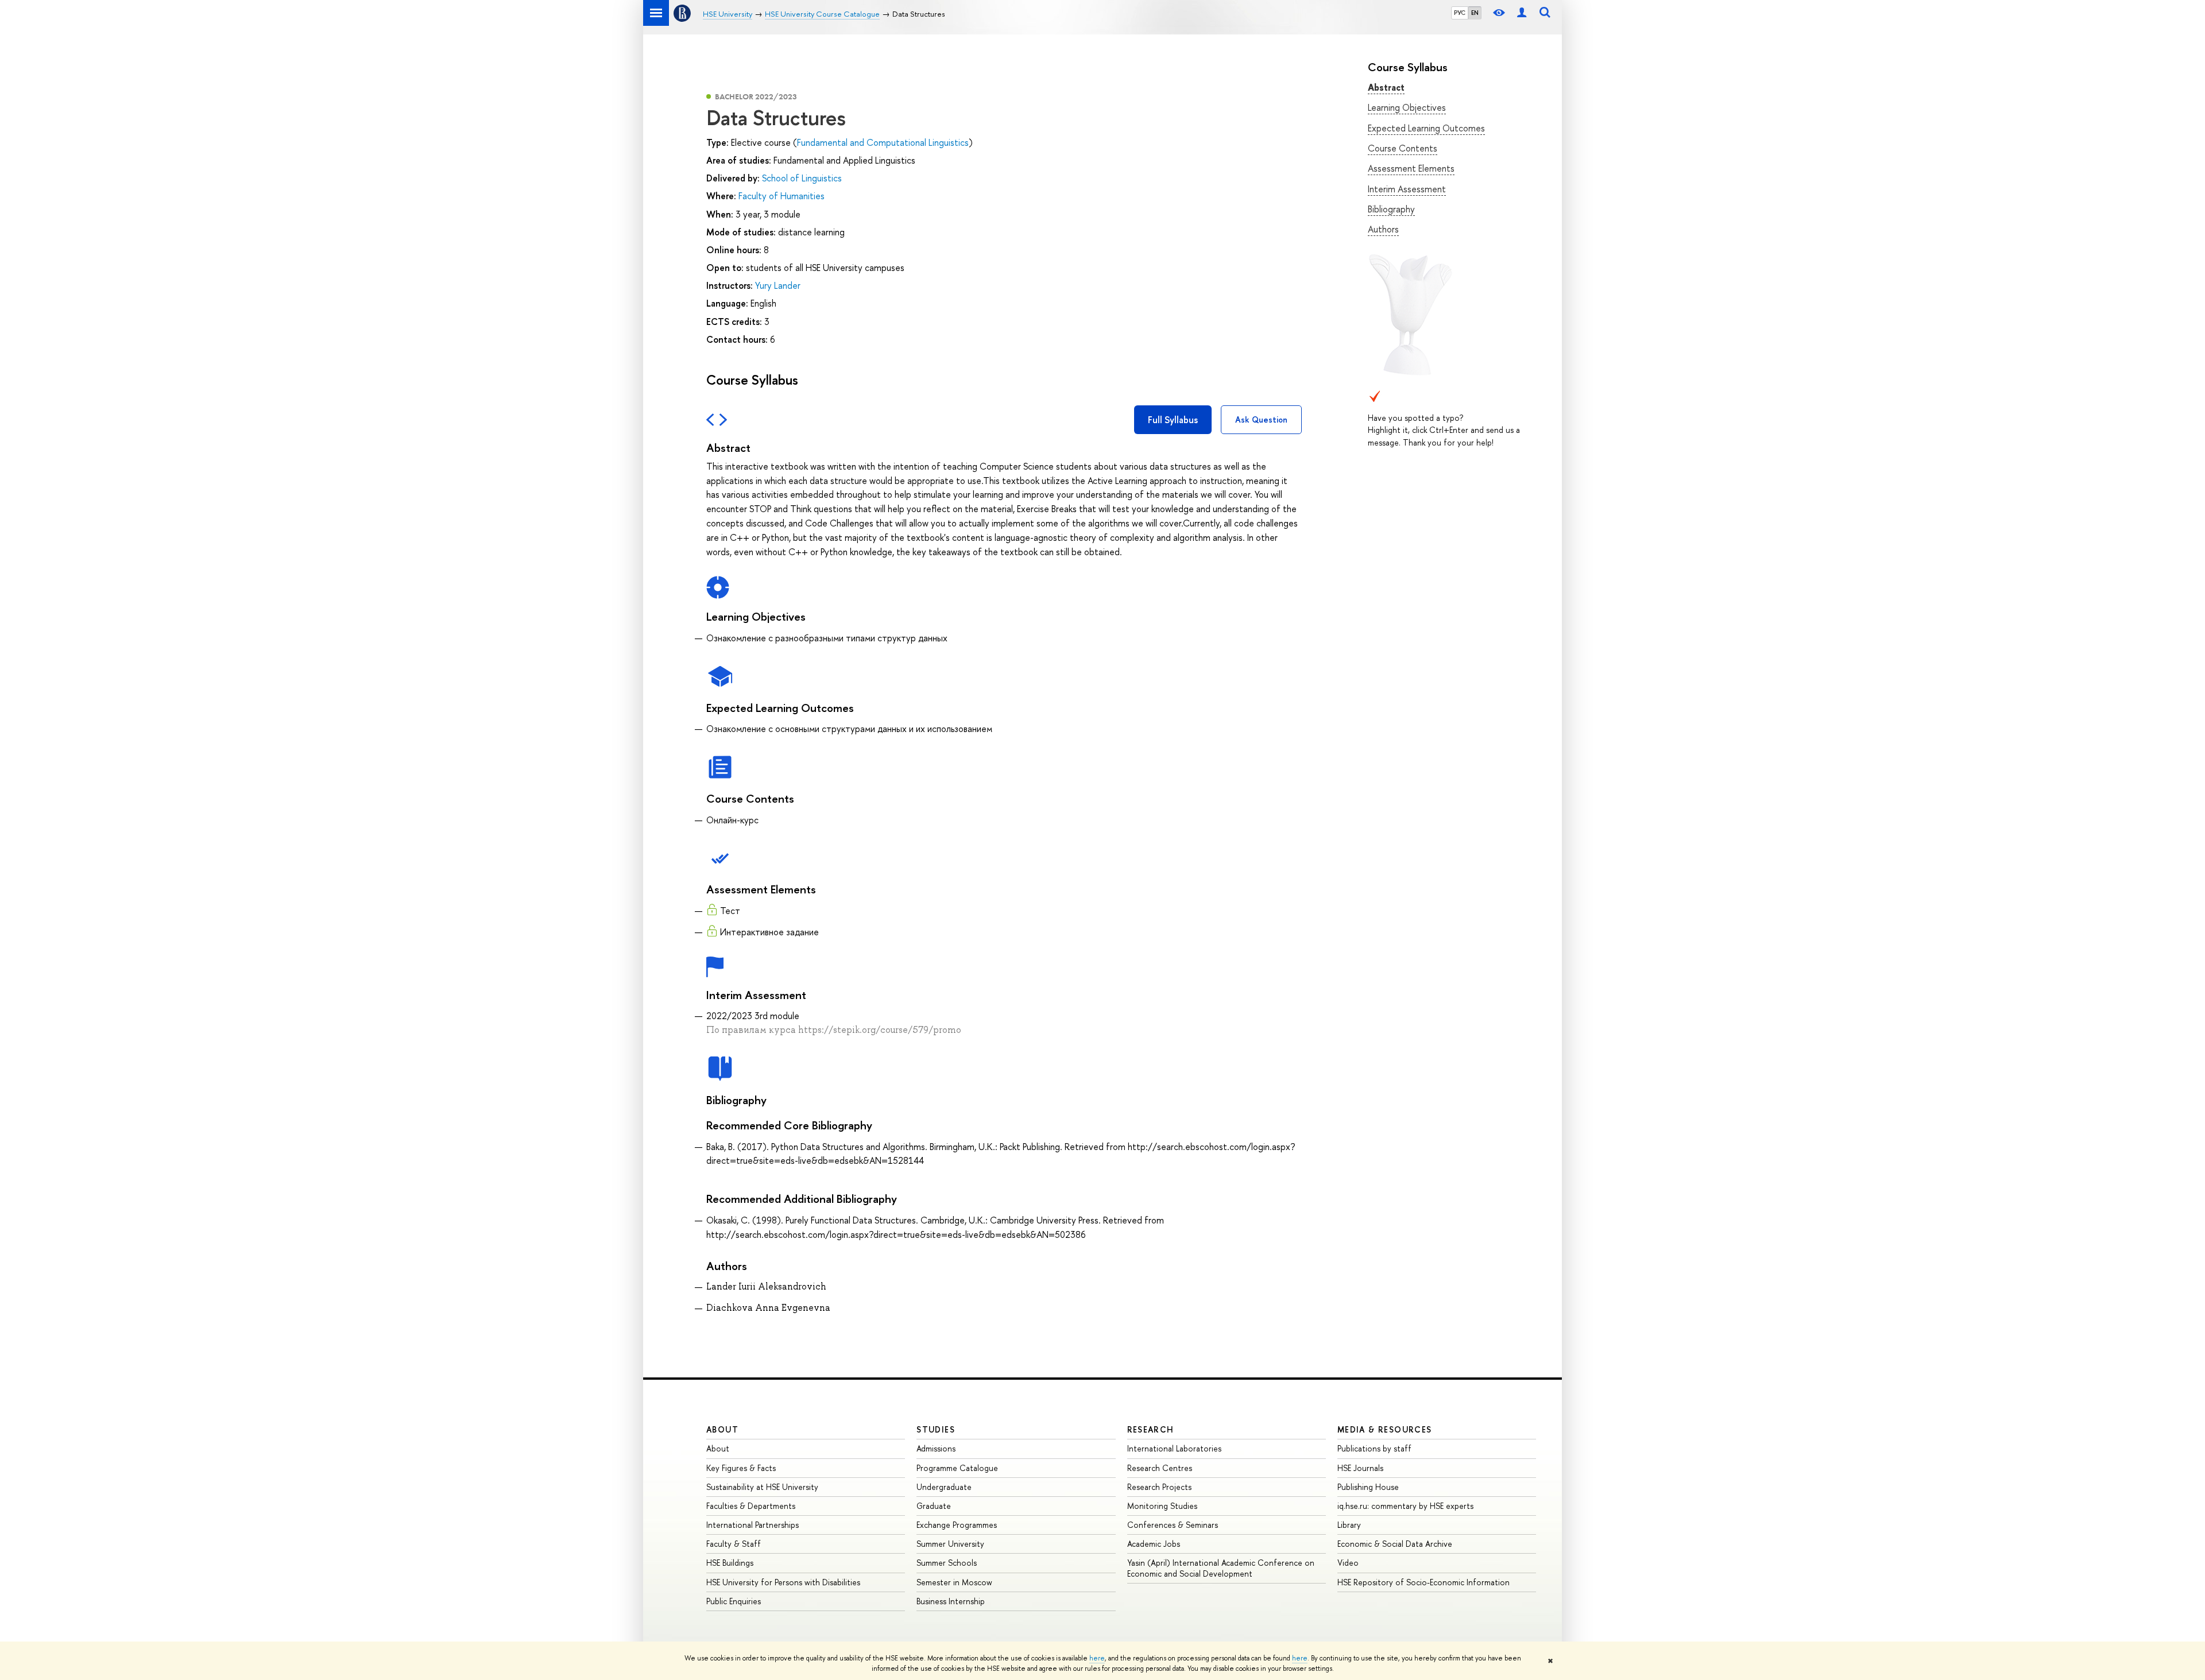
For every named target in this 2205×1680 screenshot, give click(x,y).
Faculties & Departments (751, 1506)
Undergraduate (944, 1487)
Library (1349, 1525)
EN (1475, 13)
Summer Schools (947, 1563)
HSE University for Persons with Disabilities (783, 1582)
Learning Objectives (1407, 107)
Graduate (934, 1506)
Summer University (950, 1544)
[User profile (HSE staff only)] (1522, 13)
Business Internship (951, 1601)
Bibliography (1391, 209)
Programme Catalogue (957, 1468)
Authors (1383, 229)
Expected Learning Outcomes (1426, 128)
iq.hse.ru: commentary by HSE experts (1405, 1506)
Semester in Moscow (954, 1582)
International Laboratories (1174, 1448)
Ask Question (1261, 419)
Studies (936, 1429)
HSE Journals (1360, 1468)
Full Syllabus (1173, 420)
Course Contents (1403, 148)
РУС (1460, 13)
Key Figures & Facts (741, 1468)
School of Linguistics (802, 178)
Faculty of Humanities (782, 196)
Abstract (1386, 87)
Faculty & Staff (734, 1544)
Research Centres (1160, 1468)
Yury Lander (778, 285)
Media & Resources (1385, 1429)
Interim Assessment (1407, 189)
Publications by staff (1374, 1448)
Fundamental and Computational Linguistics (883, 142)
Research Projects (1159, 1487)
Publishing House (1368, 1487)
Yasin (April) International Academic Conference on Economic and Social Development (1221, 1568)
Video (1348, 1563)
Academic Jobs (1154, 1544)
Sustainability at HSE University (762, 1487)
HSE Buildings (730, 1563)
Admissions (936, 1448)
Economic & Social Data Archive (1395, 1544)
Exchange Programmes (957, 1525)
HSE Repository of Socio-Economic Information (1423, 1582)
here (1097, 1658)
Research (1151, 1429)
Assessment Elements (1411, 168)
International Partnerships (753, 1525)
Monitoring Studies (1162, 1506)
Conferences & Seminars (1173, 1525)
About (722, 1429)
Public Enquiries (734, 1601)
